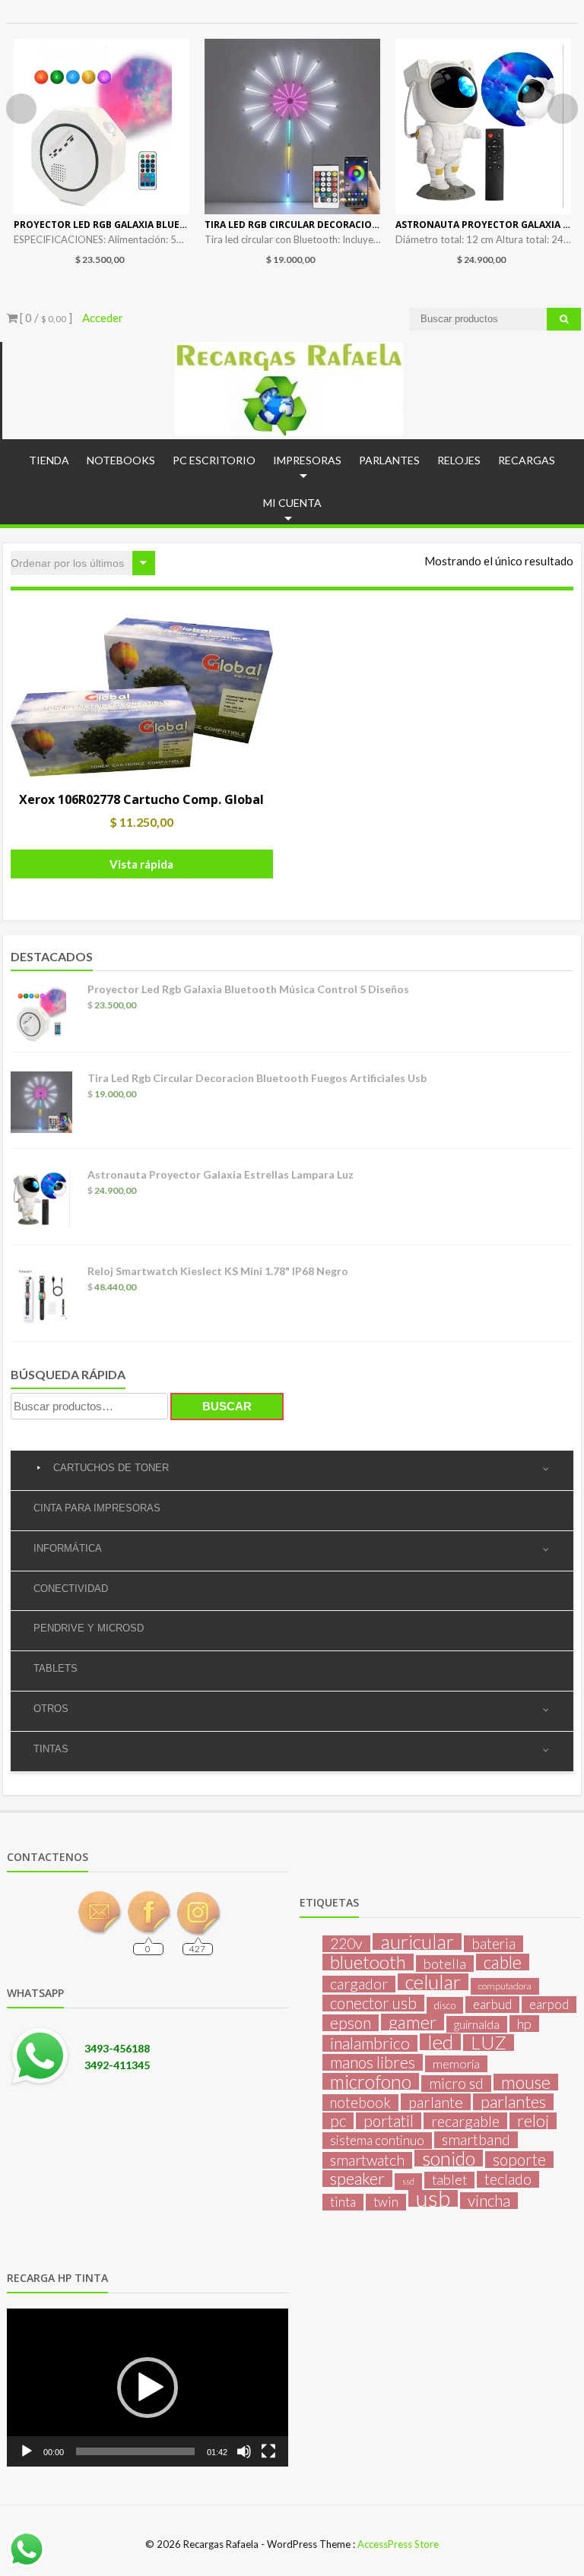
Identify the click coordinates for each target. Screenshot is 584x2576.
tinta (343, 2202)
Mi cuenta (292, 503)
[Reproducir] (27, 2451)
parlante (436, 2102)
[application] (148, 2388)
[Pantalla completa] (268, 2451)
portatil (389, 2121)
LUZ (489, 2043)
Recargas (527, 460)
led (440, 2042)
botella (445, 1964)
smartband (476, 2140)
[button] (148, 2388)
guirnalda (477, 2024)
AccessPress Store (398, 2544)
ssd (408, 2181)
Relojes (459, 460)
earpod (549, 2004)
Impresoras (307, 460)
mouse (526, 2082)
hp (524, 2024)
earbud (492, 2004)
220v (346, 1944)
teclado (508, 2179)
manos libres (373, 2062)
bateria (494, 1944)
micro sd (456, 2084)
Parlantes (389, 460)
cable (503, 1962)
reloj (533, 2121)
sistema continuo (377, 2140)
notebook (360, 2103)
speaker (357, 2179)
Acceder (103, 318)
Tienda (49, 460)
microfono (371, 2081)
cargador (359, 1984)
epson (351, 2023)
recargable (465, 2121)
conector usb (373, 2003)
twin (386, 2202)
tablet (449, 2180)
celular (433, 1982)
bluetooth (368, 1962)
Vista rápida (141, 864)
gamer (413, 2022)
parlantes (513, 2102)
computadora (505, 1986)
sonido (449, 2158)
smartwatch (367, 2160)
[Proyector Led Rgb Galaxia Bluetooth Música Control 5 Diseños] (102, 127)
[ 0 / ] (45, 318)
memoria (456, 2063)
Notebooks (121, 460)
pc (338, 2121)
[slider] (135, 2451)
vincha (489, 2201)
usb (433, 2198)
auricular (417, 1941)
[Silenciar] (244, 2451)
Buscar (227, 1406)
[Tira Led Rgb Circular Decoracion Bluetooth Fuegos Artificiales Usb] (292, 127)
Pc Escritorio (214, 460)
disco (445, 2005)
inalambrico (370, 2043)
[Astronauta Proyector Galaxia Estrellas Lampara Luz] (483, 127)
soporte (519, 2160)
